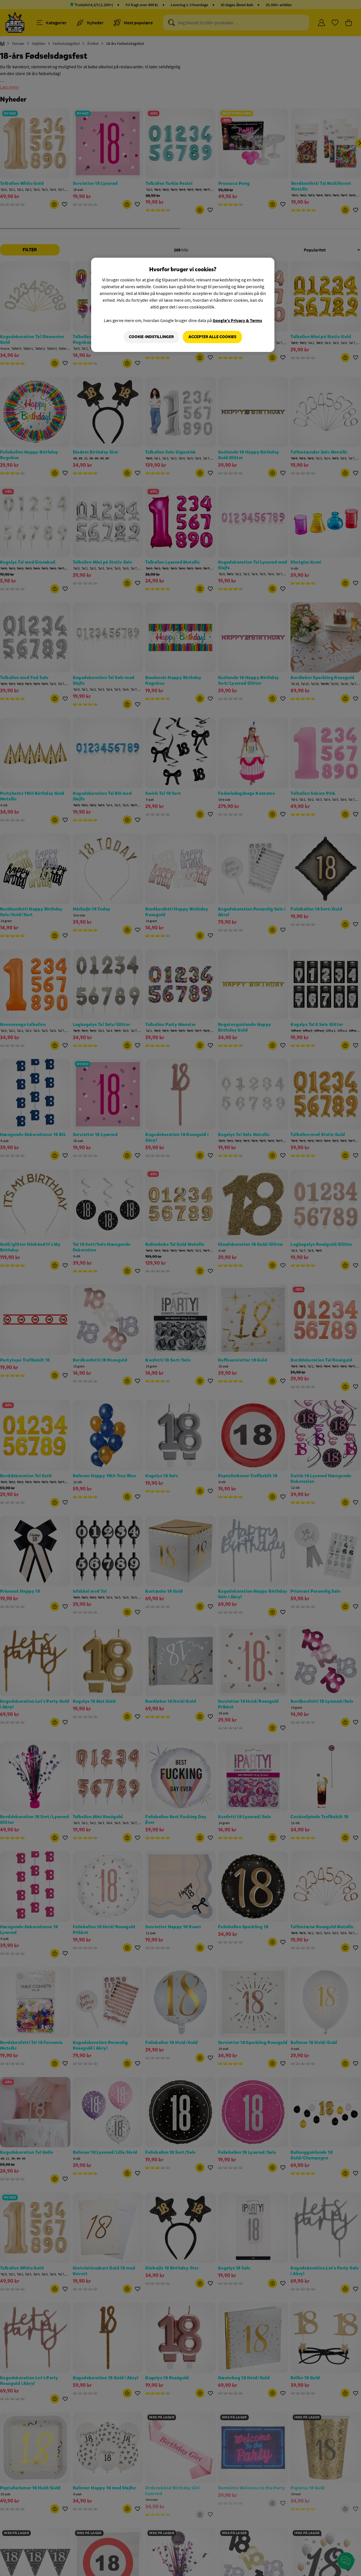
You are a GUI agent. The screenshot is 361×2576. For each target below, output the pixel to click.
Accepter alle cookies (212, 337)
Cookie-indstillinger (151, 337)
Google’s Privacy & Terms (237, 320)
